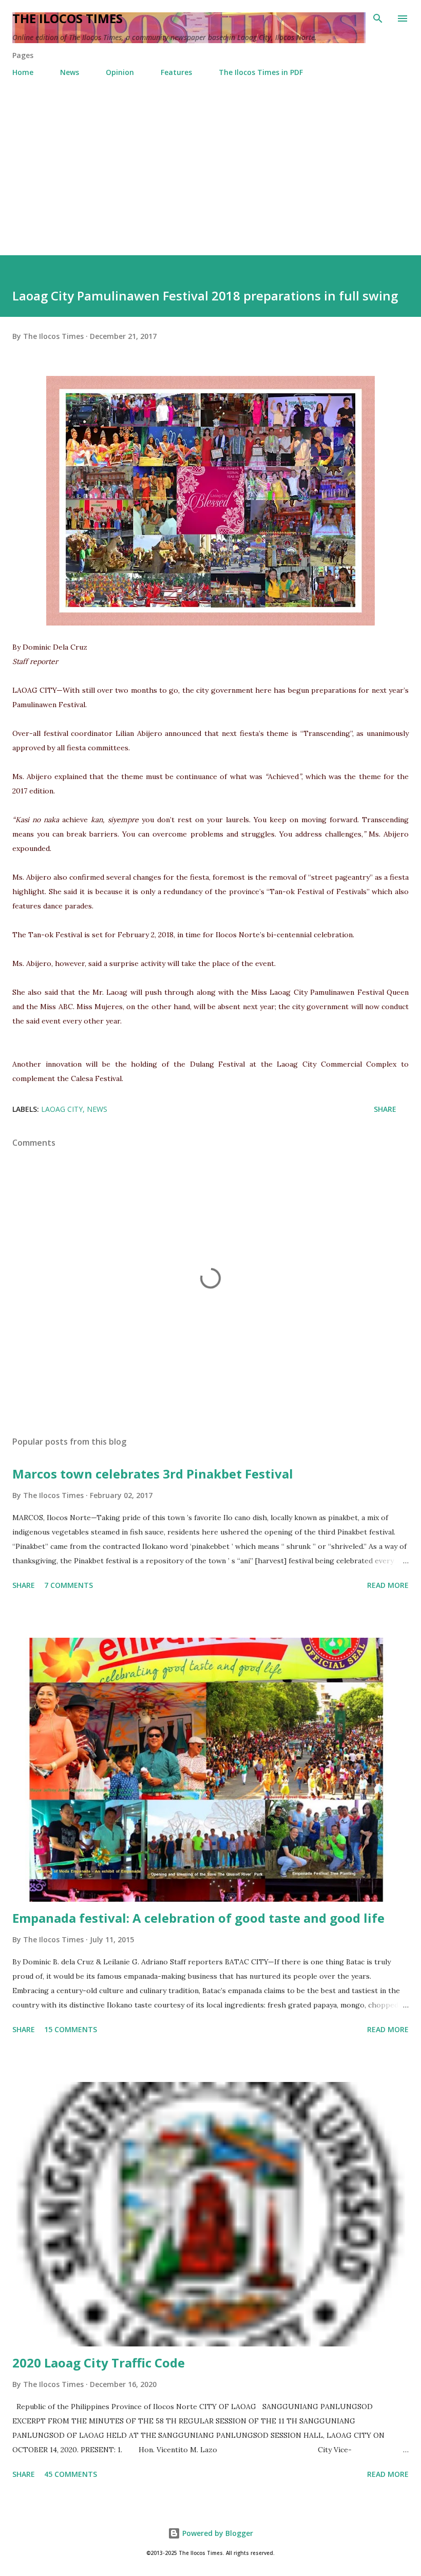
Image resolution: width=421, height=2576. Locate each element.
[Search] (378, 18)
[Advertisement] (210, 178)
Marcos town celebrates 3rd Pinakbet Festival (153, 1474)
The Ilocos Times (68, 18)
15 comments (71, 2029)
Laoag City (62, 1109)
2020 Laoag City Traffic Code (99, 2363)
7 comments (69, 1585)
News (70, 72)
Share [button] (385, 1109)
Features (176, 72)
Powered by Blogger (217, 2533)
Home (23, 72)
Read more (388, 1585)
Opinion (120, 72)
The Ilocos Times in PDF (261, 72)
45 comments (71, 2474)
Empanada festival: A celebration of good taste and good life (198, 1918)
